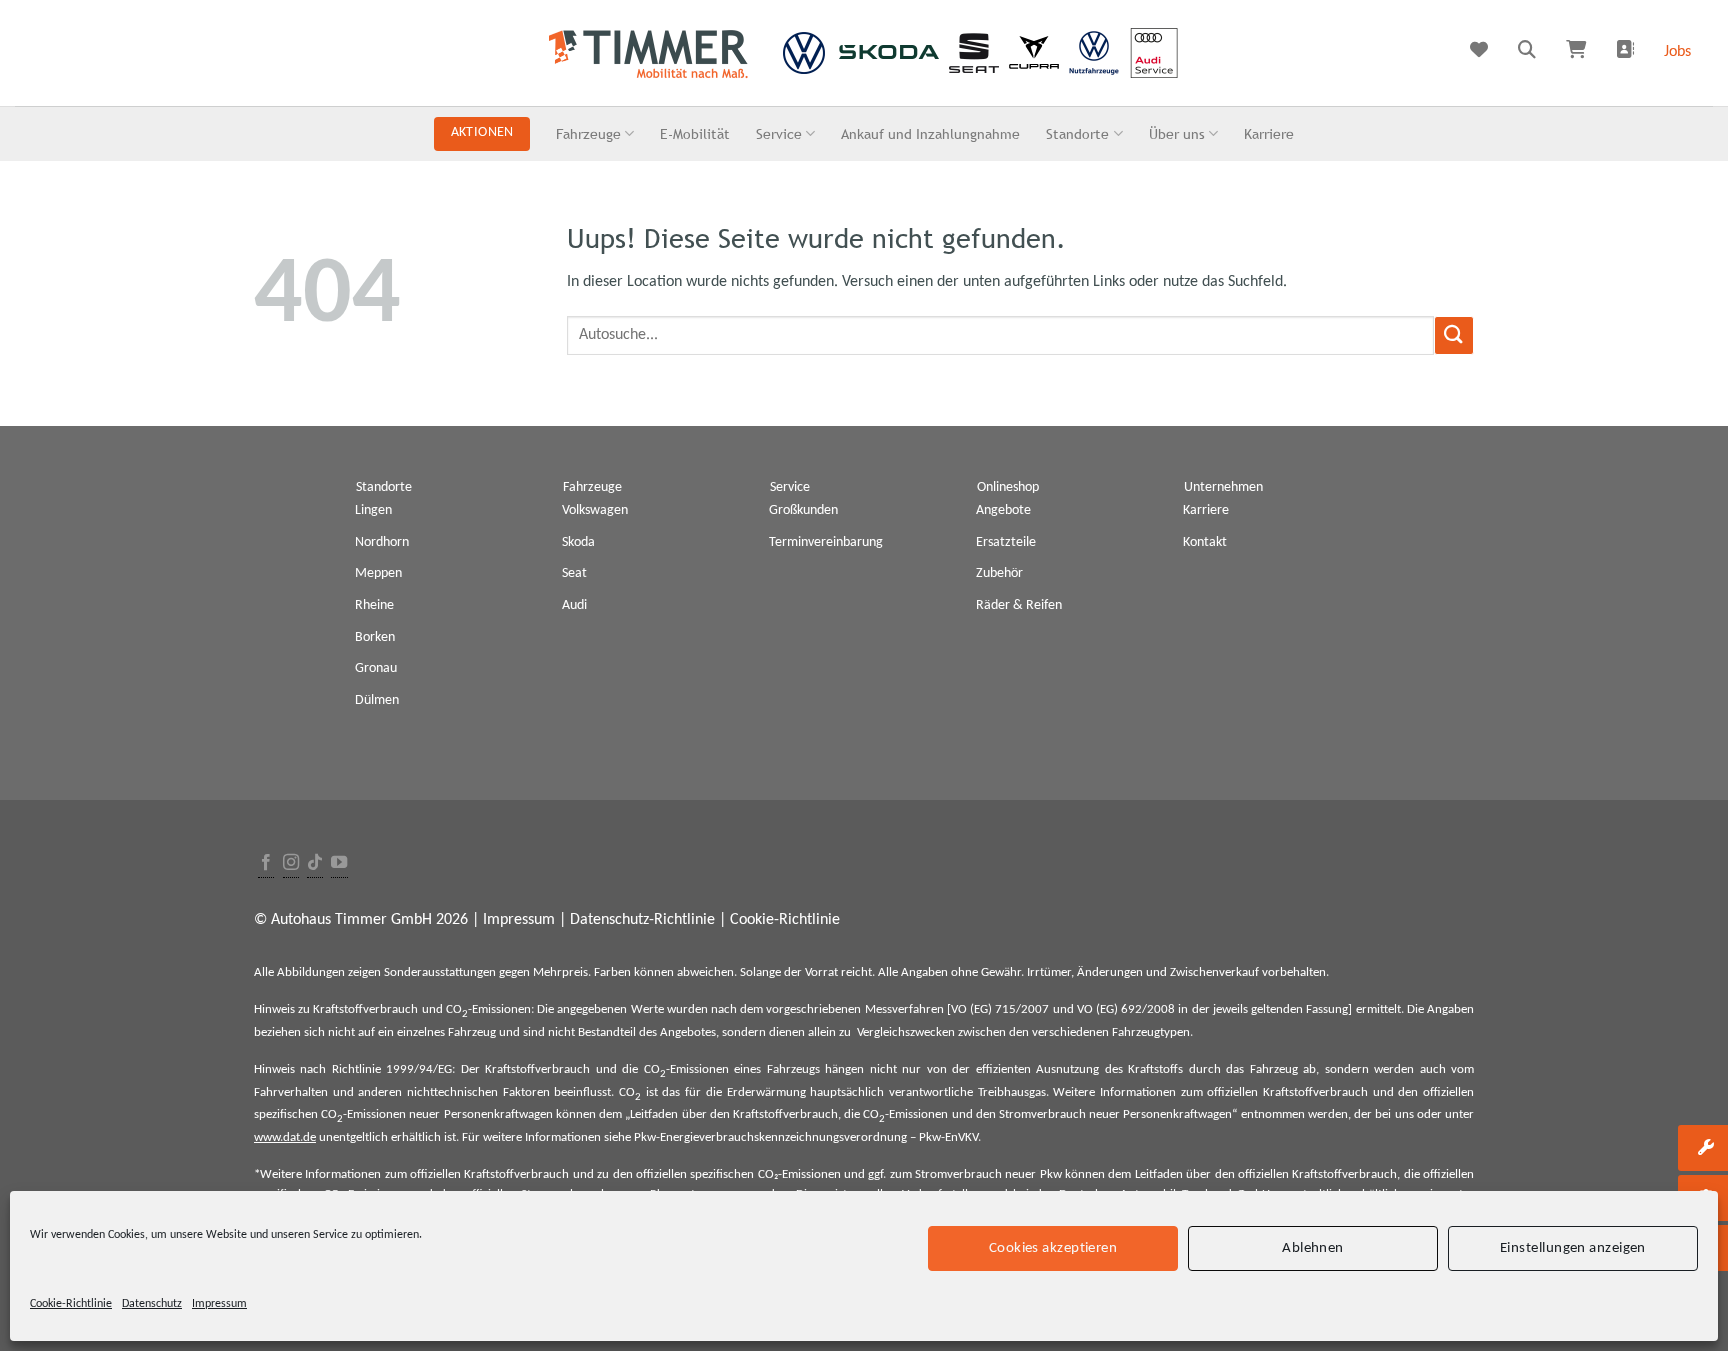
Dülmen (377, 700)
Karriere (1269, 133)
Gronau (376, 668)
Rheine (374, 605)
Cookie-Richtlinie (71, 1304)
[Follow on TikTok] (315, 863)
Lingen (373, 510)
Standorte (1077, 133)
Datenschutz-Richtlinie (642, 920)
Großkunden (803, 510)
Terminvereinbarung (826, 542)
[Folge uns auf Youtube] (339, 863)
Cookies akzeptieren (1053, 1247)
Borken (375, 637)
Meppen (378, 573)
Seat (574, 573)
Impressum (219, 1304)
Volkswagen (595, 510)
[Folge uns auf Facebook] (266, 863)
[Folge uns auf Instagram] (291, 863)
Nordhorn (382, 542)
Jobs (1677, 52)
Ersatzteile (1006, 542)
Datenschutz (152, 1304)
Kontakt (1205, 542)
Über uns (1177, 133)
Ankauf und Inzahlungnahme (930, 133)
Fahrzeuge (588, 133)
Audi (574, 605)
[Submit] (1454, 335)
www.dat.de (285, 1137)
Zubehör (999, 573)
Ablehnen (1313, 1247)
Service (779, 133)
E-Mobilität (695, 133)
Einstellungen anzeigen (1573, 1247)
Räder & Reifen (1019, 605)
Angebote (1003, 510)
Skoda (578, 542)
